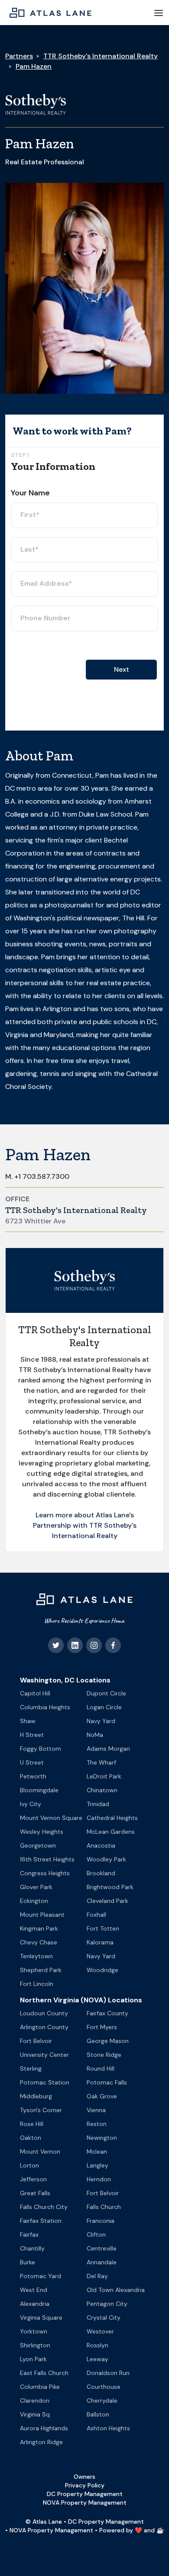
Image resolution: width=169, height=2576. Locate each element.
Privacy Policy (85, 2485)
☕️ (160, 2530)
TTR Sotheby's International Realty (101, 56)
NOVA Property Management (85, 2503)
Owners (84, 2477)
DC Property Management (85, 2494)
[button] (159, 13)
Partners (19, 56)
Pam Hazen (34, 66)
